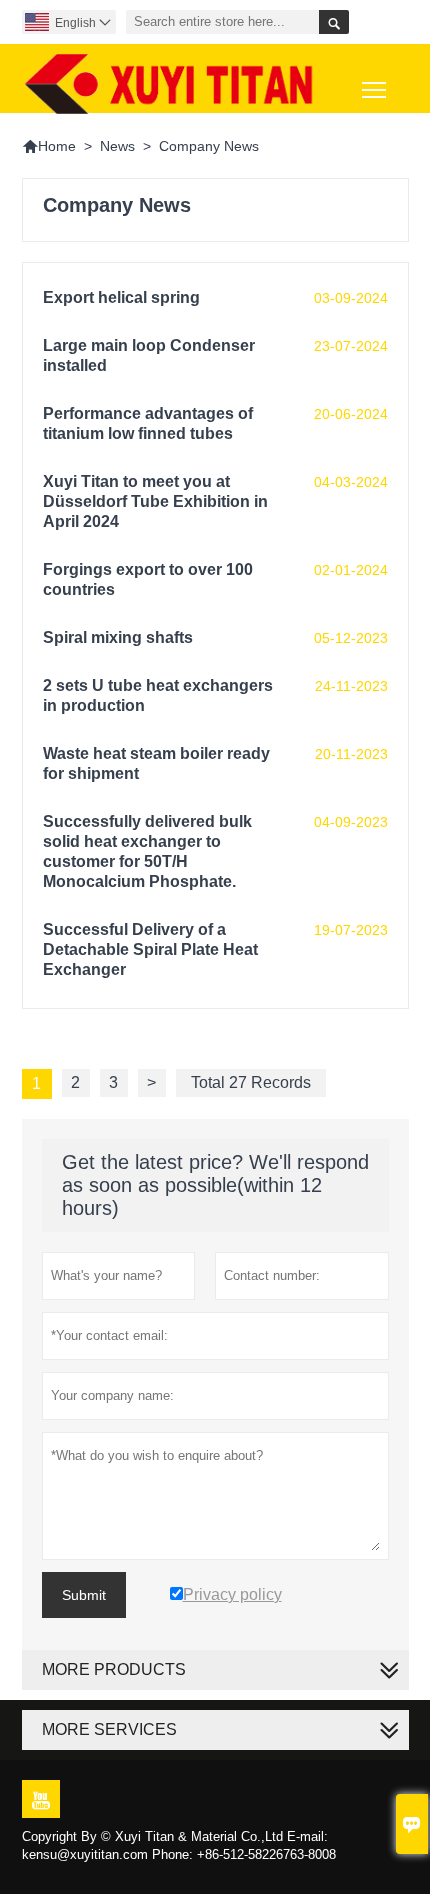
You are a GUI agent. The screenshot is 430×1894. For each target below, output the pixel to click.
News (117, 146)
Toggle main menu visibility (374, 88)
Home (49, 146)
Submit (84, 1595)
